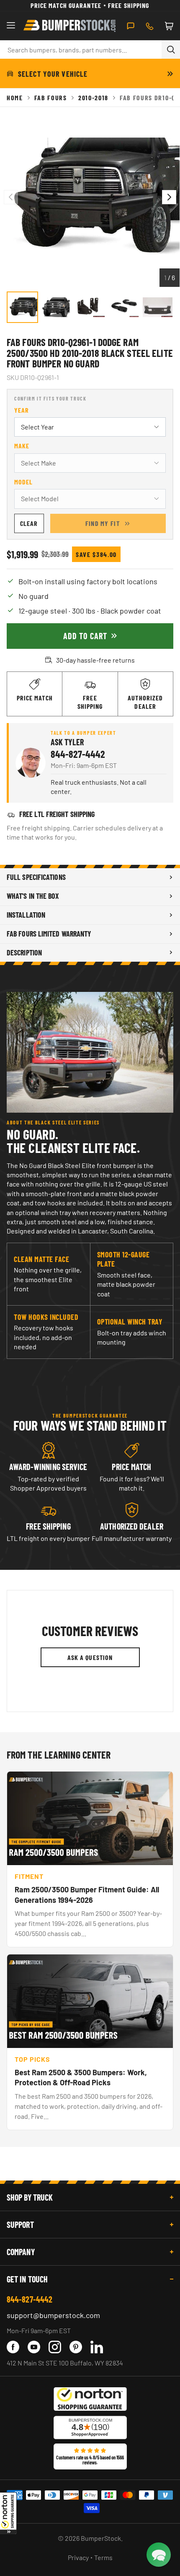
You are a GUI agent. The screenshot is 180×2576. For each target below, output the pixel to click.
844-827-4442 (78, 754)
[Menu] (11, 26)
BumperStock (101, 2538)
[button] (8, 2513)
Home (15, 98)
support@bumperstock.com (53, 2315)
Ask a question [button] (90, 1657)
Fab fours (51, 98)
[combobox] (81, 49)
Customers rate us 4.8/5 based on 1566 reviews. (90, 2460)
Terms (103, 2557)
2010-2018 (93, 98)
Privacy (78, 2557)
